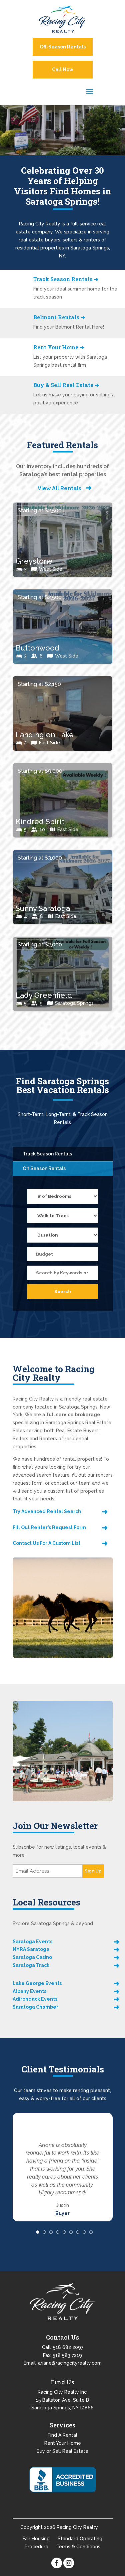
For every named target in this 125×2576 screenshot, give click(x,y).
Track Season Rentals (47, 1154)
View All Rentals (59, 488)
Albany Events (29, 1991)
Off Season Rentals (44, 1168)
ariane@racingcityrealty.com (70, 2362)
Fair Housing (36, 2538)
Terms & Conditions (78, 2546)
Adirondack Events (35, 1999)
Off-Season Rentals (63, 47)
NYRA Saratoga (31, 1949)
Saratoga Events (32, 1942)
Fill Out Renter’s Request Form (49, 1527)
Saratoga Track (31, 1965)
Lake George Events (37, 1983)
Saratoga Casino (32, 1957)
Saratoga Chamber (35, 2007)
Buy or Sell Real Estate (62, 2450)
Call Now (63, 69)
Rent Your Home (63, 2442)
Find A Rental (62, 2434)
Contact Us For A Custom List (46, 1543)
